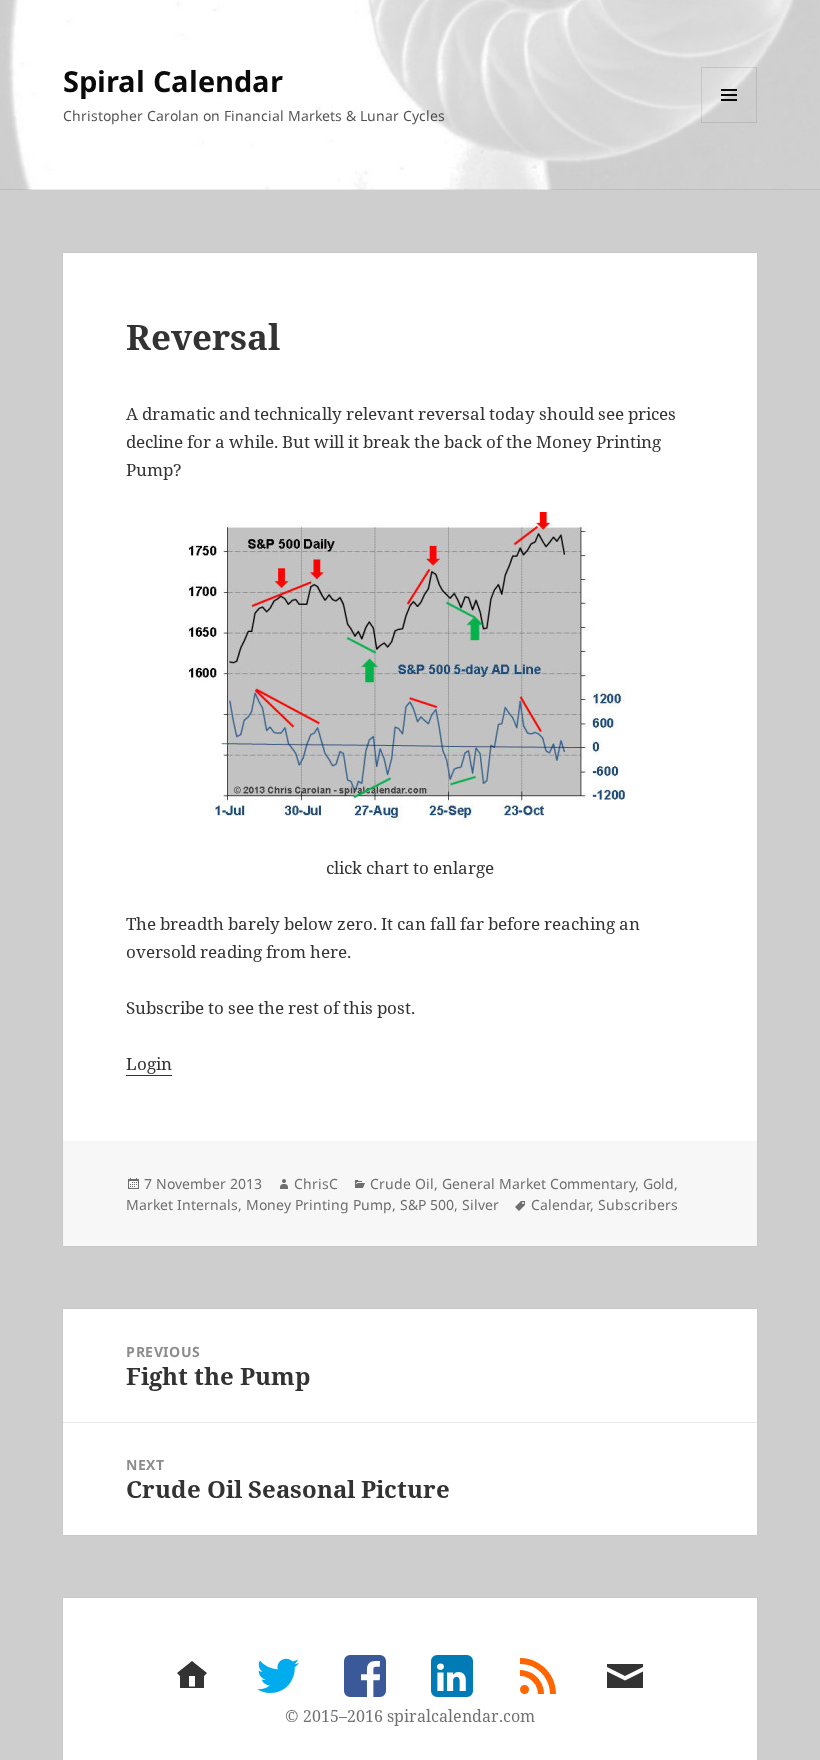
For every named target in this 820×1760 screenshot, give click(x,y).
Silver (480, 1204)
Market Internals (182, 1204)
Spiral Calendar (173, 80)
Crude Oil (402, 1183)
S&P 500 (427, 1204)
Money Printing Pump (319, 1204)
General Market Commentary (538, 1183)
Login (149, 1063)
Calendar (560, 1204)
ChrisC (316, 1183)
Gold (658, 1183)
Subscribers (638, 1204)
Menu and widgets (729, 122)
